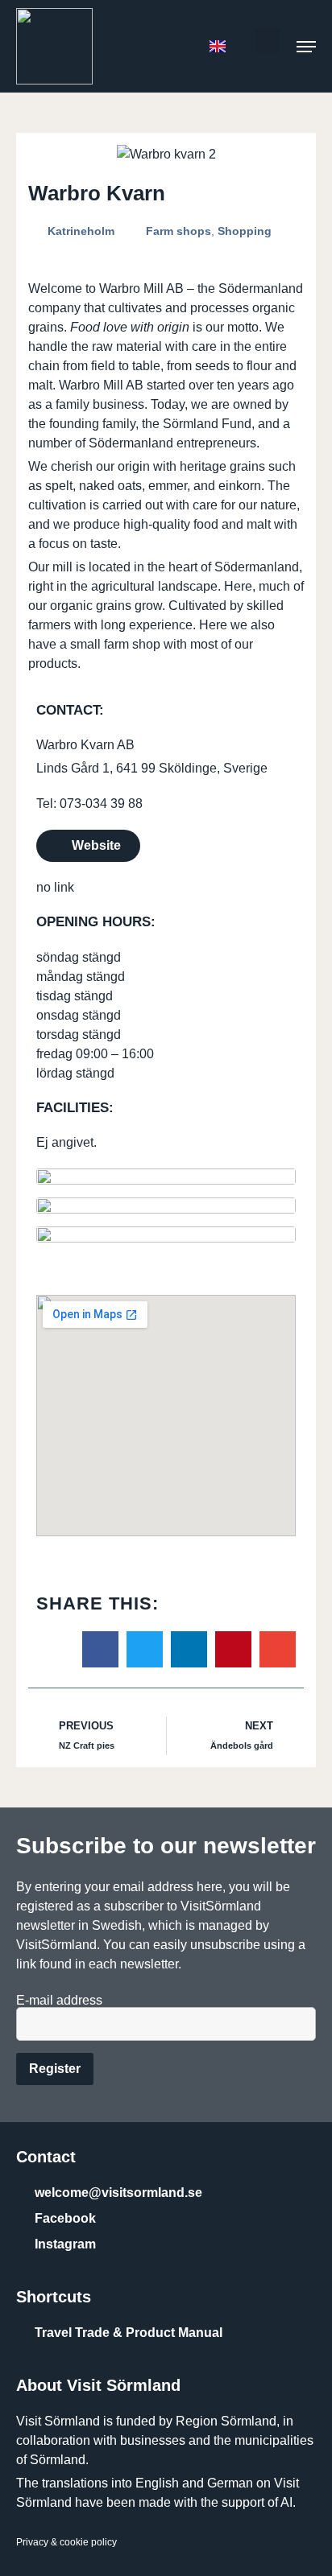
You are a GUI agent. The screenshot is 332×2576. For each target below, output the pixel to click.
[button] (268, 40)
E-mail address (59, 2001)
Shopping (245, 231)
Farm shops (178, 231)
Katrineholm (81, 231)
